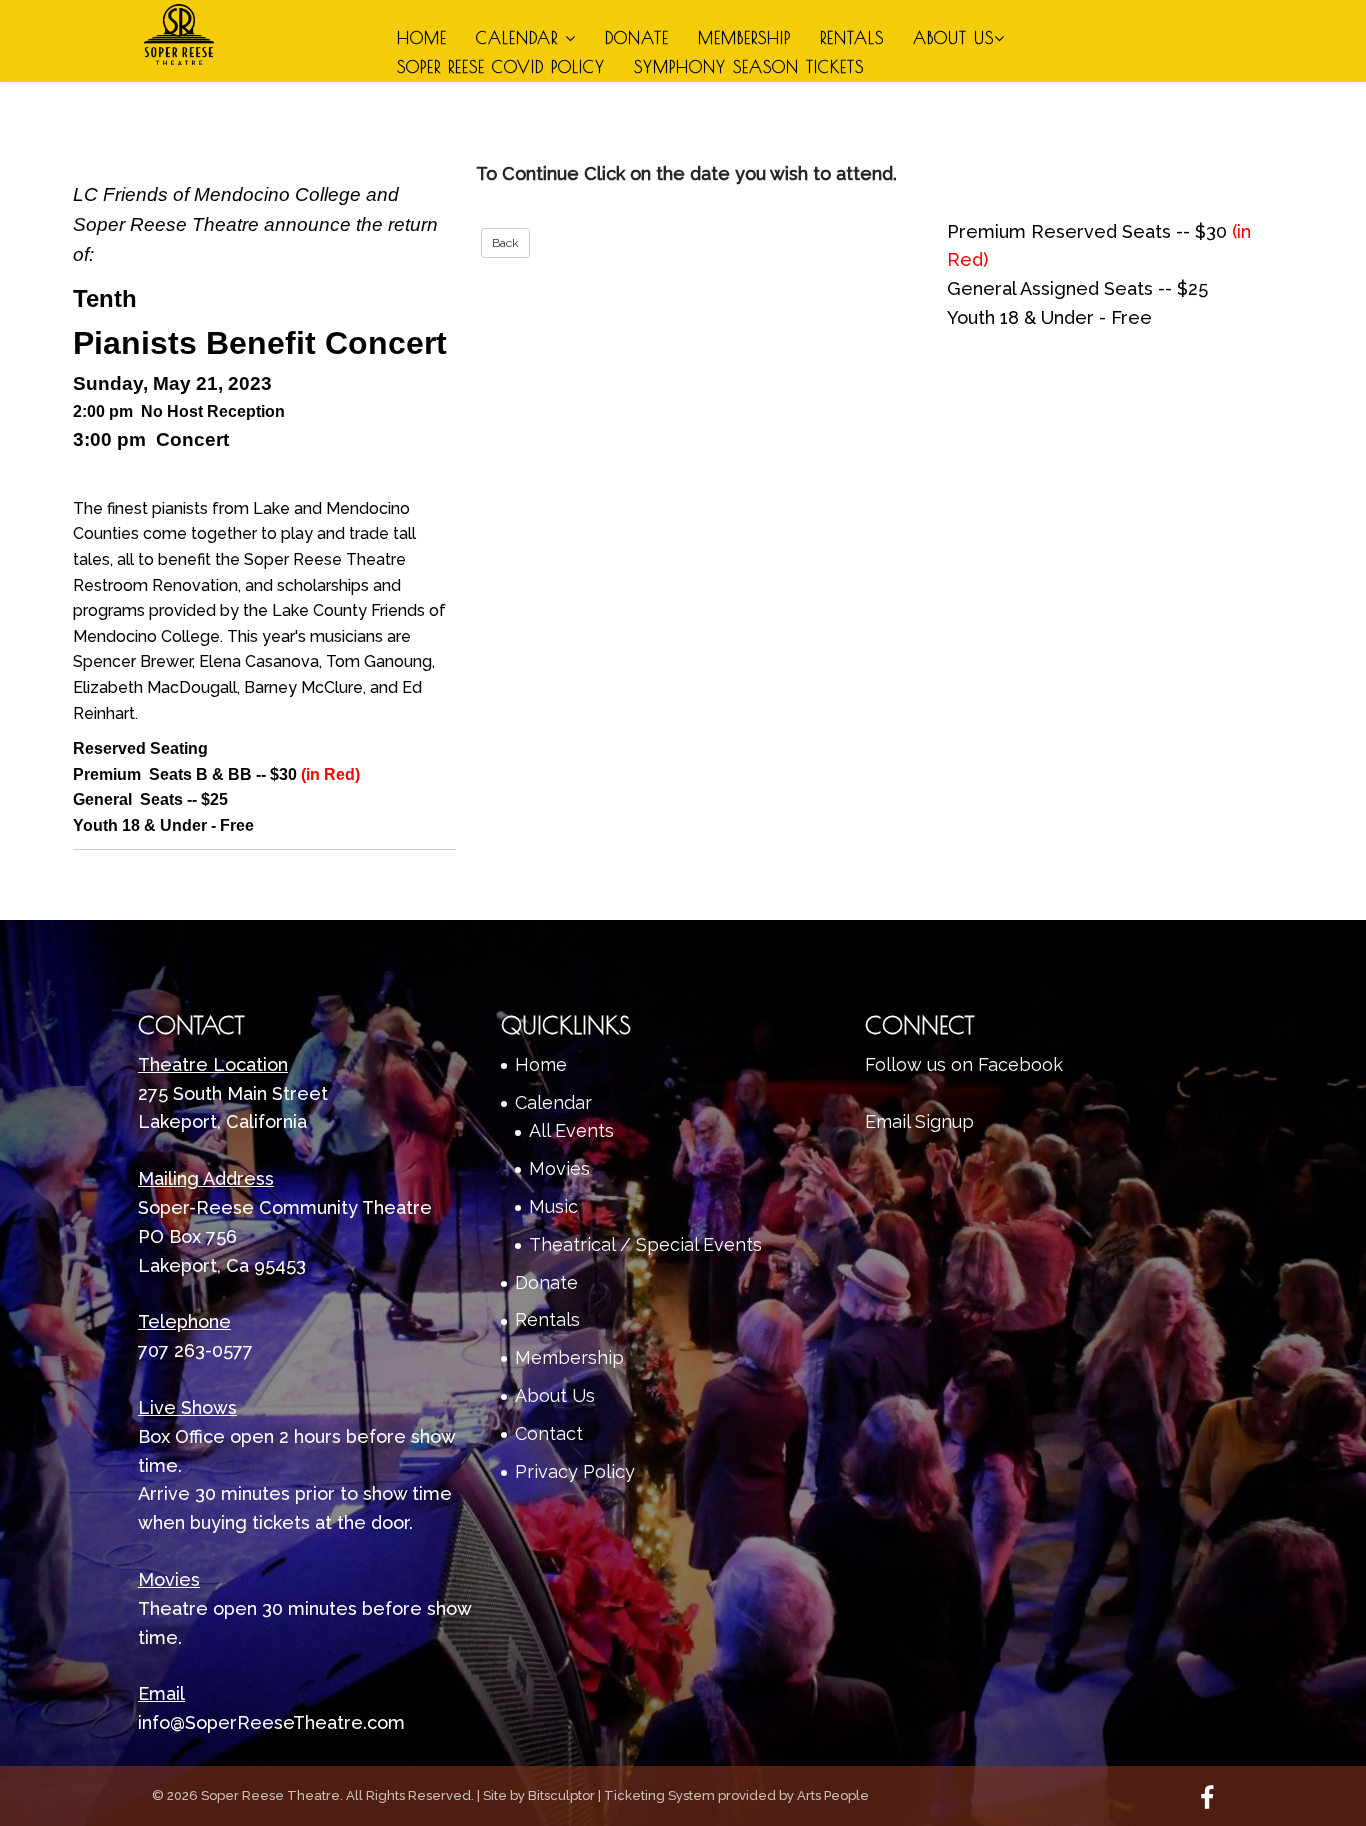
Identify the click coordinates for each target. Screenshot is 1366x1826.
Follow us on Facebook (964, 1064)
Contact (549, 1433)
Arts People (833, 1795)
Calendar (520, 38)
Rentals (852, 38)
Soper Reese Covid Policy (501, 67)
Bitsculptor (561, 1795)
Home (422, 38)
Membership (744, 38)
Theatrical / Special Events (645, 1244)
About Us (953, 38)
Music (553, 1206)
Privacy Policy (575, 1471)
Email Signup (919, 1121)
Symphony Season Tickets (749, 67)
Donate (637, 38)
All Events (571, 1130)
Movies (559, 1168)
